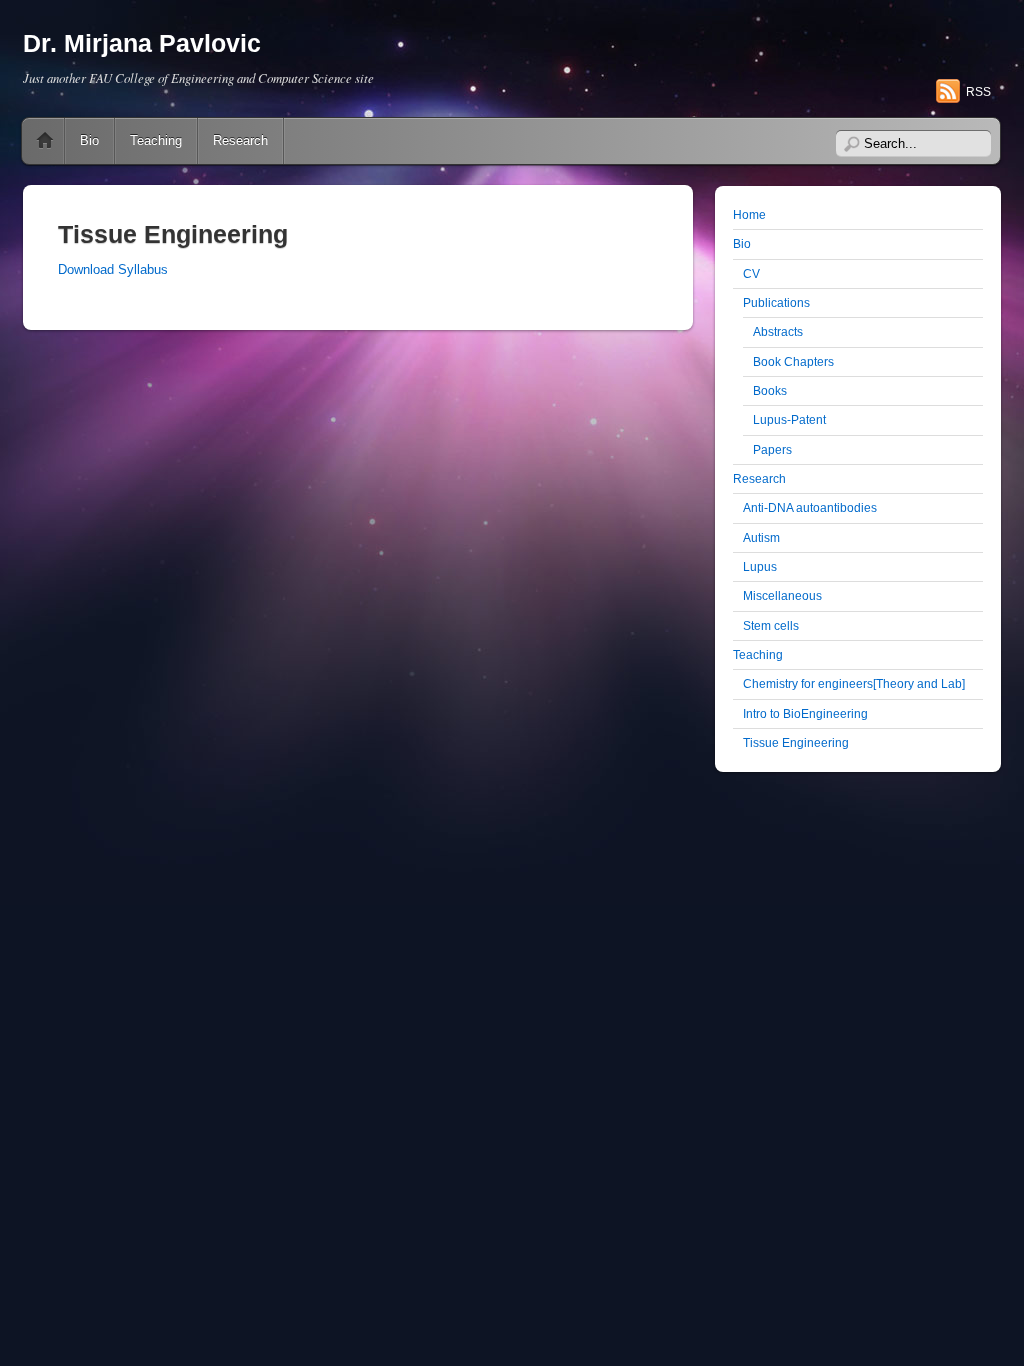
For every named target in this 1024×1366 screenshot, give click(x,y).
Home (45, 141)
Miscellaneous (782, 595)
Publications (776, 302)
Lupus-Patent (789, 419)
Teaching (156, 140)
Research (240, 140)
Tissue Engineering (796, 742)
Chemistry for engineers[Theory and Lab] (854, 683)
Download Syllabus (113, 269)
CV (751, 273)
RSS (978, 92)
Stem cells (771, 625)
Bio (89, 140)
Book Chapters (793, 361)
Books (770, 390)
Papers (772, 449)
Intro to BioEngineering (805, 713)
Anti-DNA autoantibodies (810, 507)
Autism (761, 537)
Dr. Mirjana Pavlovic (142, 43)
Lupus (760, 566)
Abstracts (778, 331)
